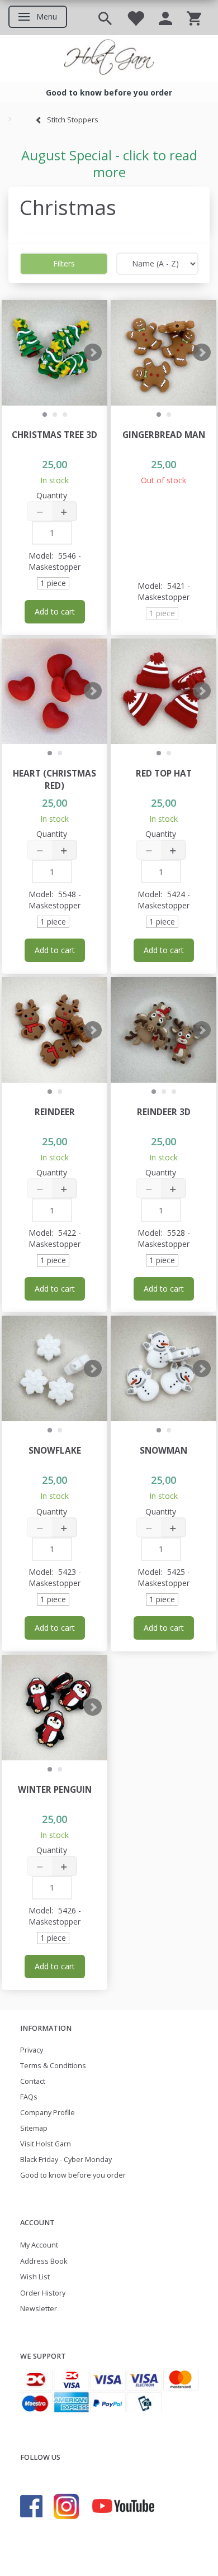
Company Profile (48, 2113)
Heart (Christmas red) (54, 780)
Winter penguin (55, 1790)
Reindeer (55, 1112)
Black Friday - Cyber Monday (66, 2160)
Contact (33, 2081)
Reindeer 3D (164, 1112)
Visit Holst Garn (46, 2144)
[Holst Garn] (109, 59)
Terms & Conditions (53, 2066)
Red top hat (164, 773)
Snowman (163, 1451)
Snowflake (55, 1451)
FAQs (29, 2097)
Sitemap (34, 2128)
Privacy (32, 2050)
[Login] (165, 18)
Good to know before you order (73, 2175)
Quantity (52, 495)
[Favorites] (135, 18)
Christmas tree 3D (54, 435)
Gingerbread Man (164, 435)
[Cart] (194, 18)
